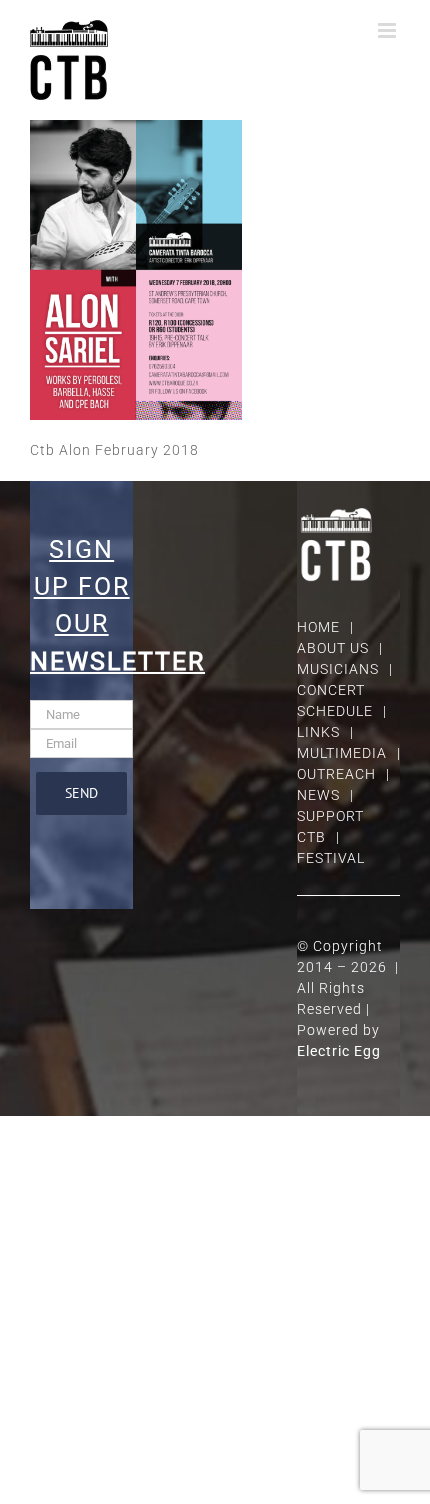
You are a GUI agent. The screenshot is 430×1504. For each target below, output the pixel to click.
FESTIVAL (331, 858)
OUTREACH (336, 774)
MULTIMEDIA (342, 753)
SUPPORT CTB (330, 826)
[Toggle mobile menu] (389, 30)
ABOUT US (333, 648)
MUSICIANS (338, 669)
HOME (318, 627)
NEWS (318, 795)
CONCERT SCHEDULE (335, 700)
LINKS (318, 732)
